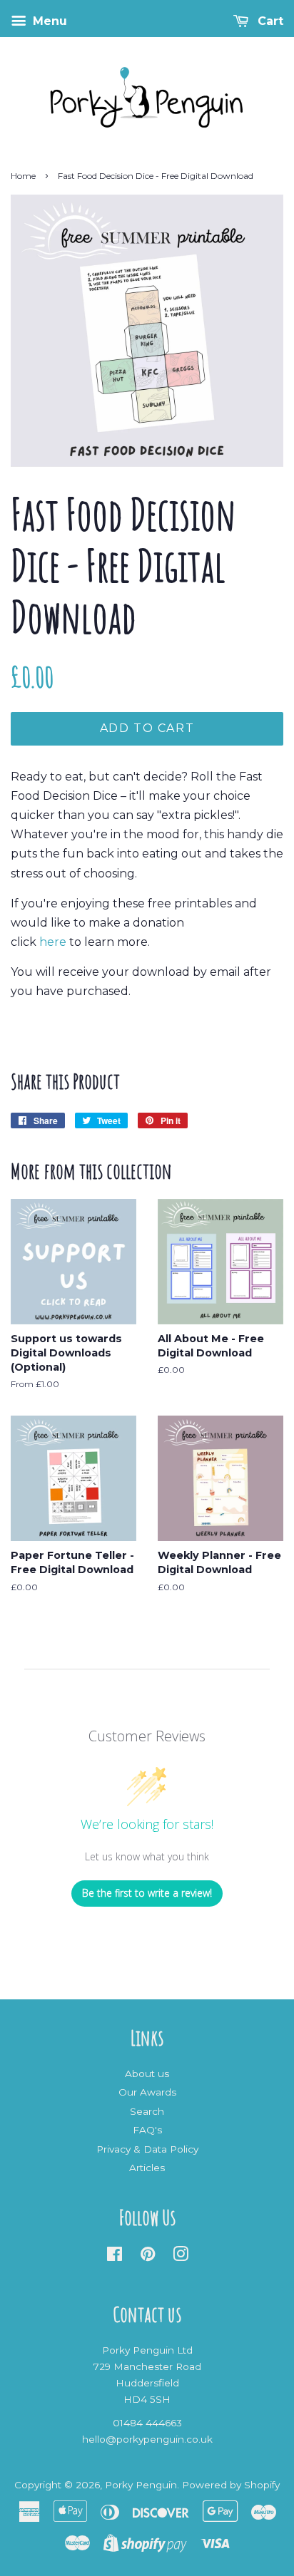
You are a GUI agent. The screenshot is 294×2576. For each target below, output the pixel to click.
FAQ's (147, 2130)
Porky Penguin (141, 2485)
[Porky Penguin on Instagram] (181, 2257)
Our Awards (147, 2092)
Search (147, 2111)
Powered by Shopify (231, 2485)
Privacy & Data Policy (147, 2149)
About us (147, 2073)
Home (23, 176)
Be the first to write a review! (147, 1893)
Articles (147, 2168)
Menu (48, 21)
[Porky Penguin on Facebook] (115, 2257)
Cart (269, 21)
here (53, 942)
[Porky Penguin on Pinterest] (148, 2257)
